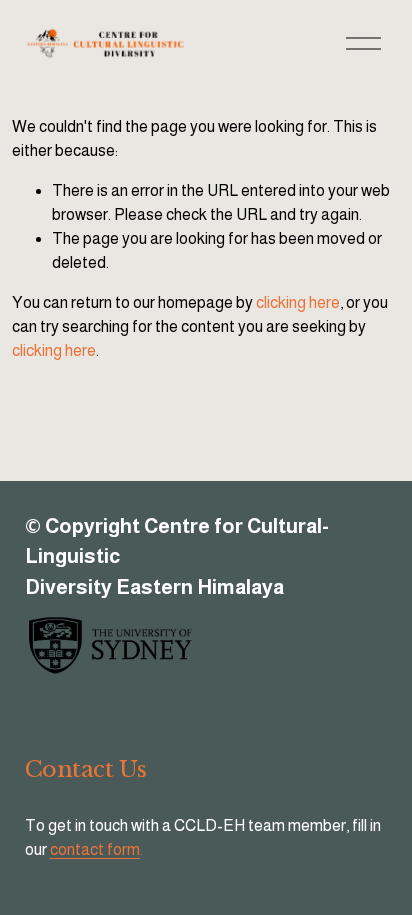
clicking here (298, 302)
